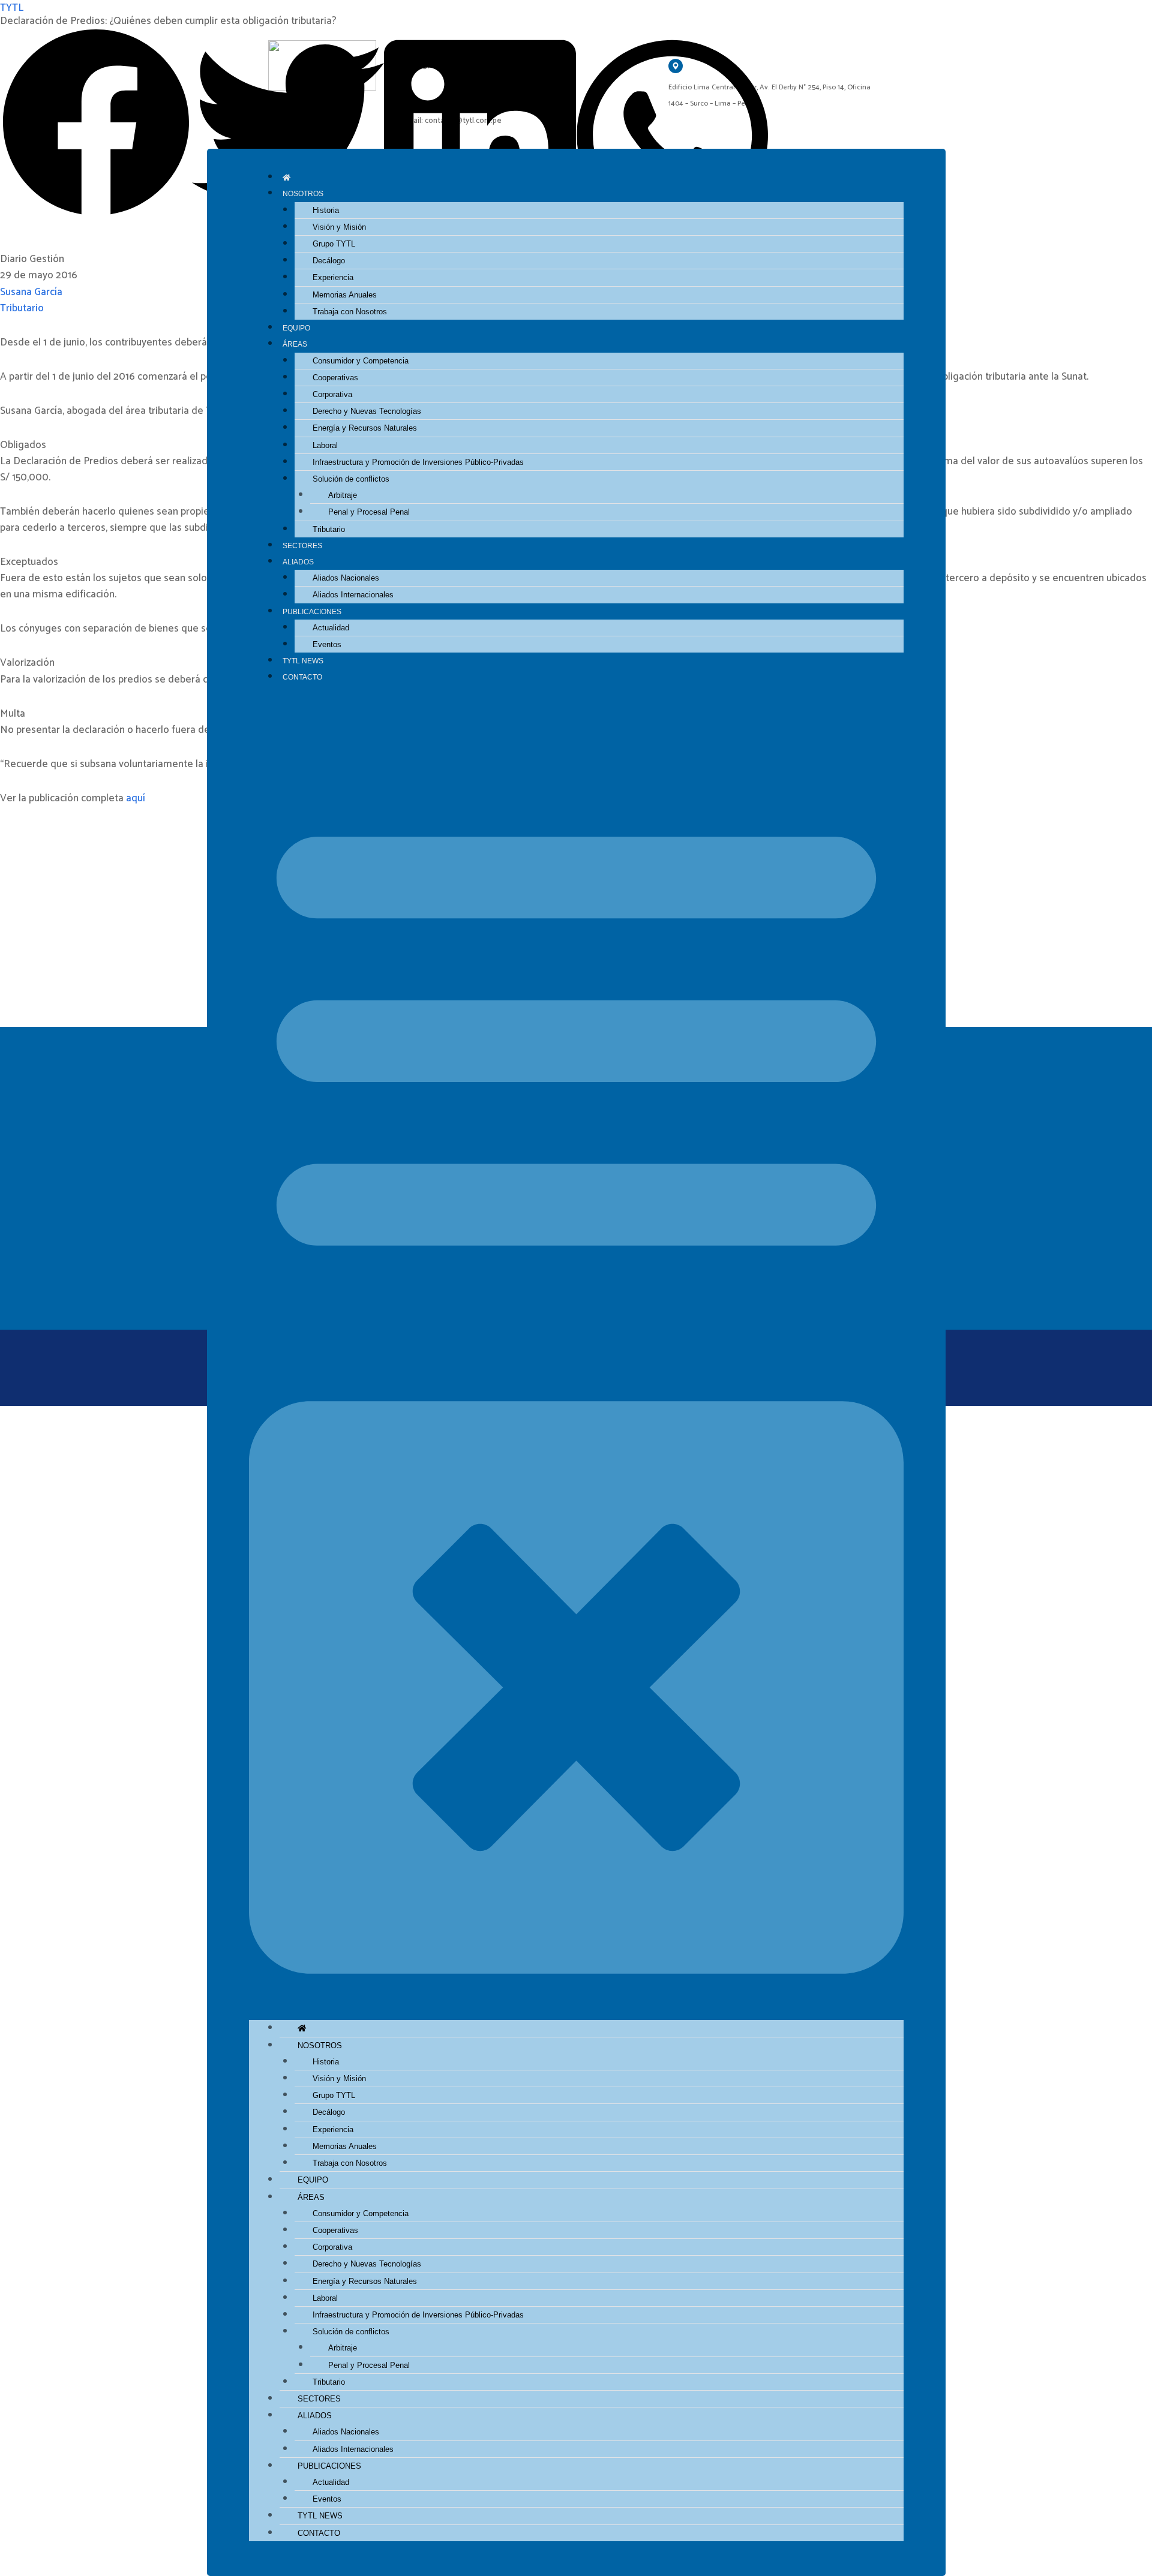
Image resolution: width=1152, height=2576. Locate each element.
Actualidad (331, 628)
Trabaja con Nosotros (350, 312)
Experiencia (333, 277)
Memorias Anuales (345, 295)
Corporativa (332, 394)
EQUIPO (296, 328)
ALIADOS (298, 562)
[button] (576, 1360)
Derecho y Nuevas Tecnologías (367, 411)
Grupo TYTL (334, 244)
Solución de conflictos (351, 479)
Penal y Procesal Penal (369, 512)
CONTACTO (302, 677)
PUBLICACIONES (312, 611)
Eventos (327, 644)
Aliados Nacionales (346, 578)
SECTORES (302, 545)
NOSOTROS (303, 193)
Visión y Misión (339, 227)
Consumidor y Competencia (361, 361)
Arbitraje (343, 495)
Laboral (325, 445)
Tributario (329, 529)
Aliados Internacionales (353, 595)
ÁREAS (295, 344)
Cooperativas (335, 378)
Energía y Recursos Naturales (365, 428)
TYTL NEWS (303, 661)
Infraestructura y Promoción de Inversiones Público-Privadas (418, 462)
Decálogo (329, 261)
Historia (326, 210)
